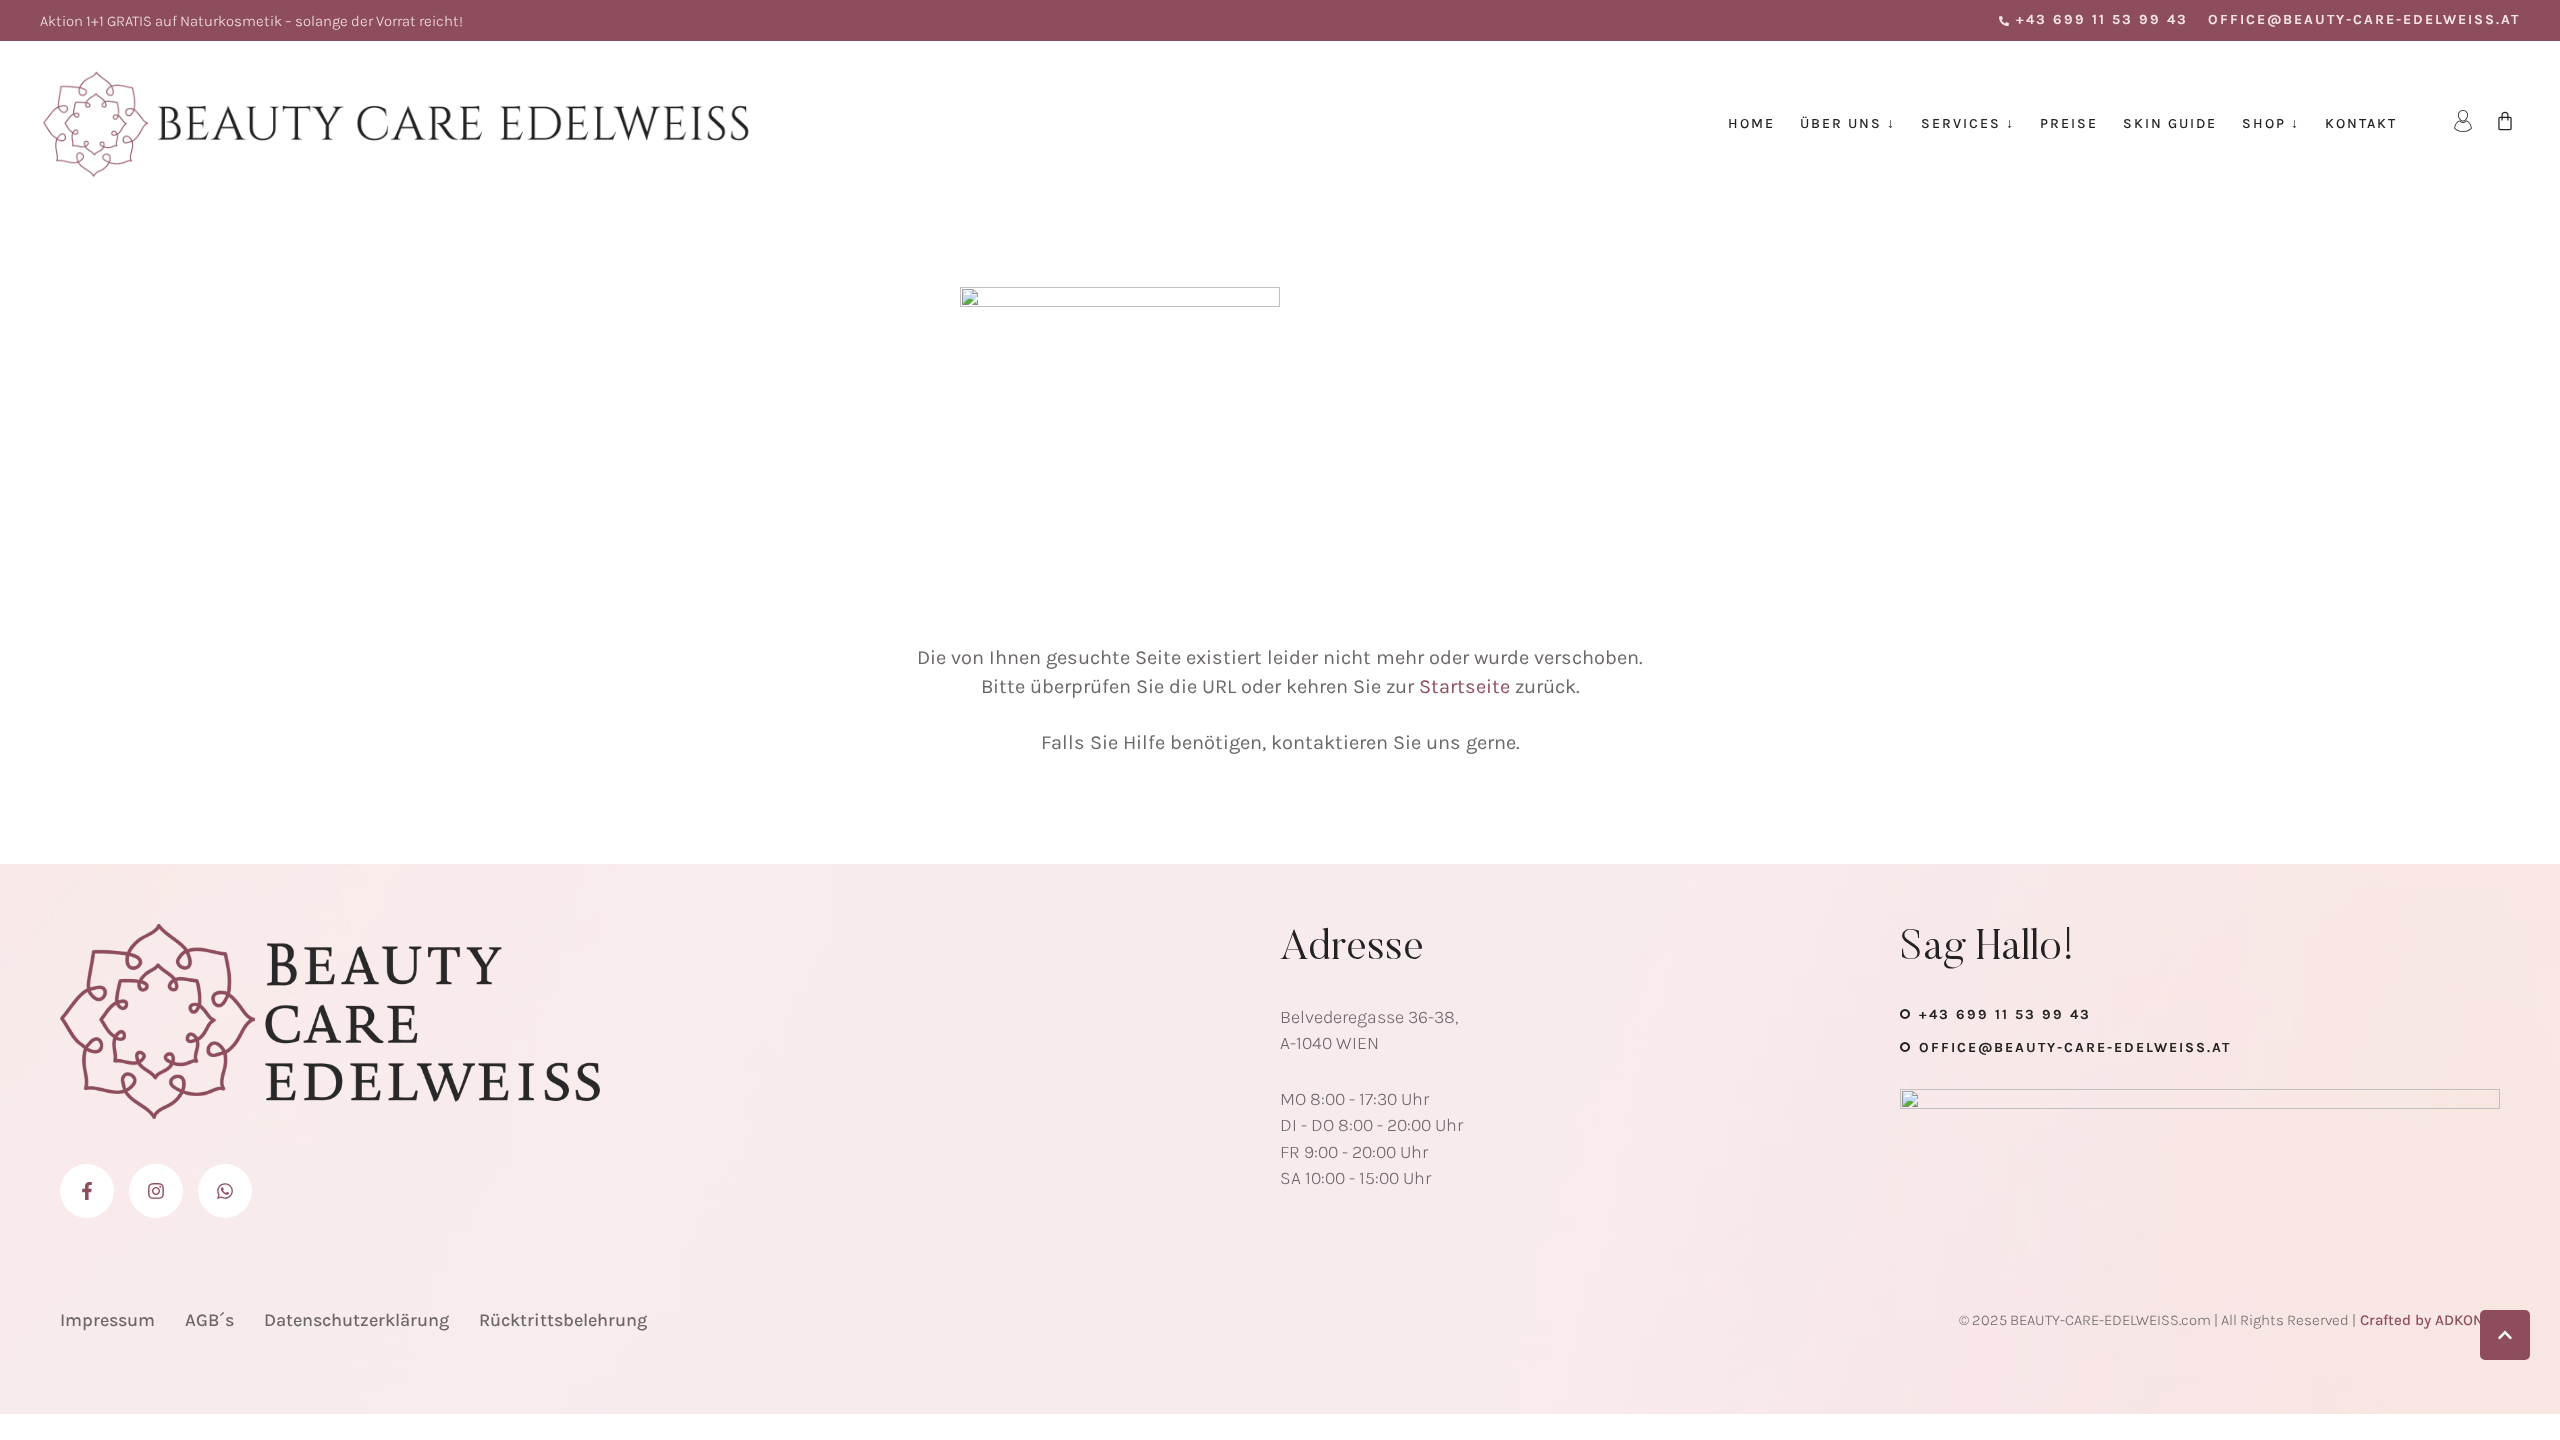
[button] (2093, 20)
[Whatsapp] (225, 1191)
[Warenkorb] (2505, 121)
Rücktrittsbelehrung (563, 1320)
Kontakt (2361, 123)
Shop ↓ (2271, 123)
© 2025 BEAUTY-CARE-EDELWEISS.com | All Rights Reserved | (2157, 1320)
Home (1751, 123)
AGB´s (209, 1320)
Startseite (1464, 686)
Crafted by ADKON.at (2430, 1320)
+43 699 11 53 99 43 (2005, 1014)
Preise (2069, 123)
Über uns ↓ (1848, 123)
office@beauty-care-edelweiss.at (2075, 1047)
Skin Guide (2170, 123)
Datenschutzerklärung (356, 1320)
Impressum (107, 1320)
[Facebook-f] (87, 1191)
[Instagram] (156, 1191)
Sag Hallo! (1987, 949)
